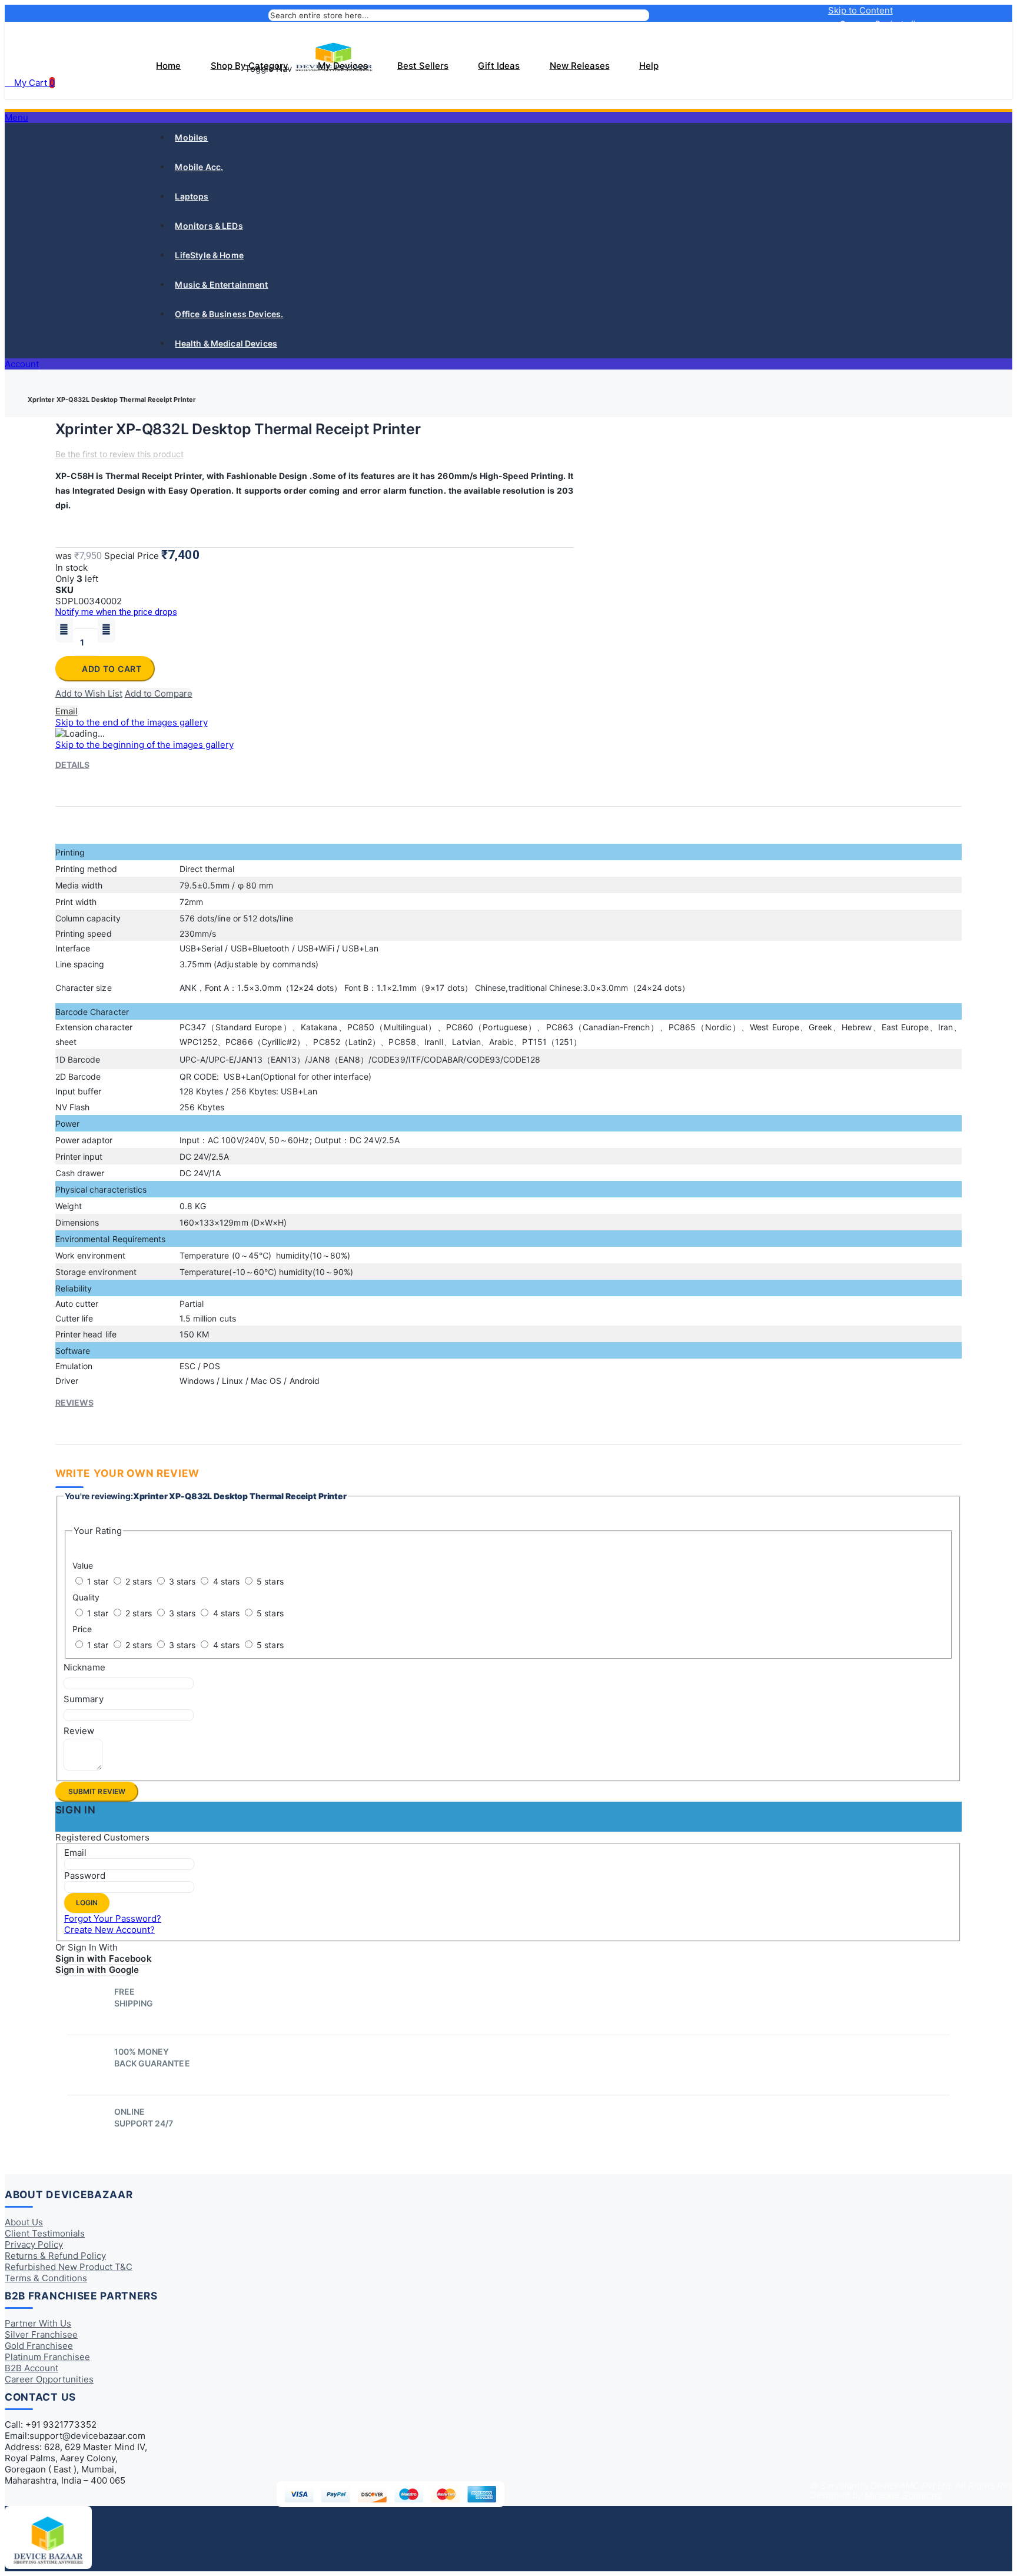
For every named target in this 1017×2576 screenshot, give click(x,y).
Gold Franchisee (39, 2346)
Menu (16, 117)
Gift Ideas (499, 66)
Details (72, 765)
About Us (24, 2222)
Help (649, 66)
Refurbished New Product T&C (69, 2267)
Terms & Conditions (46, 2278)
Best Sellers (423, 66)
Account (22, 364)
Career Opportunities (49, 2379)
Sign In (904, 36)
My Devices (343, 66)
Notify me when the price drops (116, 612)
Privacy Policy (34, 2244)
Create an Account (882, 48)
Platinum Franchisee (47, 2357)
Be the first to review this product (119, 454)
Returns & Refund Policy (55, 2256)
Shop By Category (250, 66)
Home (19, 390)
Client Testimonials (45, 2233)
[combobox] (459, 15)
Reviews (74, 1402)
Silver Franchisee (41, 2334)
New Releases (580, 66)
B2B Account (31, 2368)
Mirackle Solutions (903, 2495)
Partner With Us (38, 2323)
